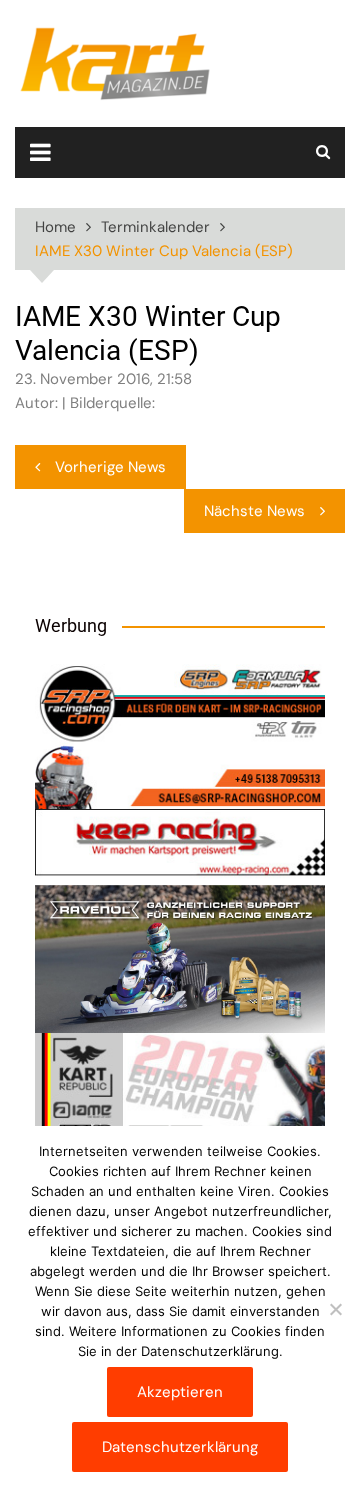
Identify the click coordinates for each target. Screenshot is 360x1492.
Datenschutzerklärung (180, 1447)
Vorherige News (110, 467)
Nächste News (254, 511)
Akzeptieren (180, 1392)
